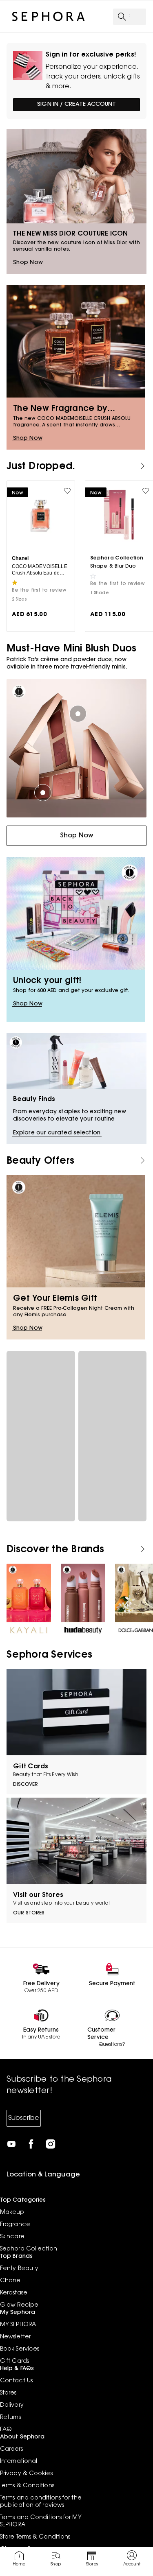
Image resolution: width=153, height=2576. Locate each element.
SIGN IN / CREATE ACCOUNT (76, 105)
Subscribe (24, 2118)
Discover (25, 1785)
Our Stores (29, 1913)
